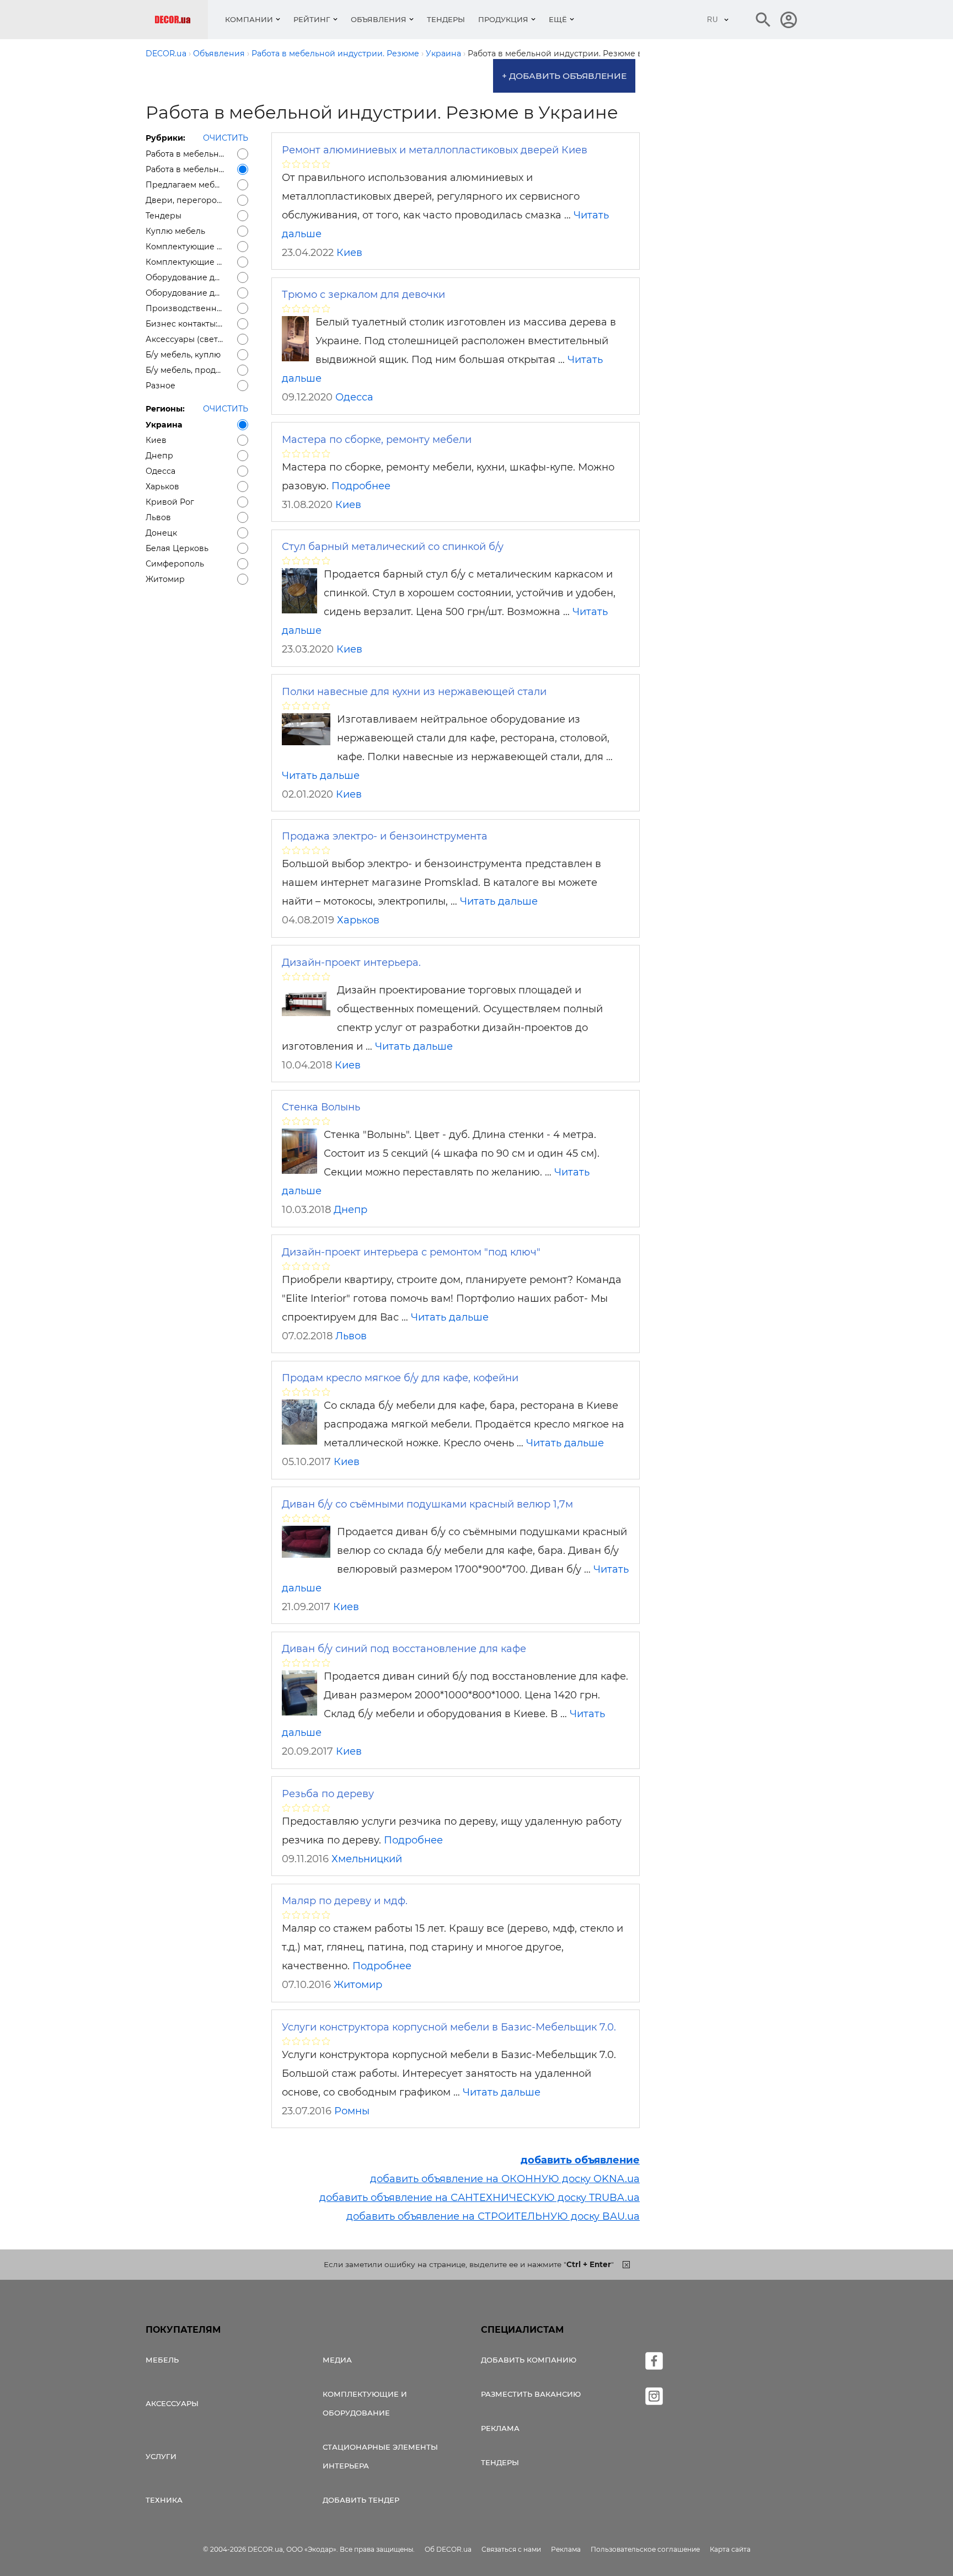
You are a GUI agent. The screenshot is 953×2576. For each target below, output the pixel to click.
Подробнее (361, 486)
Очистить (226, 138)
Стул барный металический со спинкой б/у (393, 547)
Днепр (350, 1210)
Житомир (358, 1985)
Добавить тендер (361, 2500)
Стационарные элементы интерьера (380, 2456)
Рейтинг (312, 19)
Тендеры (446, 19)
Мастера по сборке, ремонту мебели (377, 440)
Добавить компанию (529, 2360)
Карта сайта (730, 2549)
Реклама (500, 2428)
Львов (351, 1336)
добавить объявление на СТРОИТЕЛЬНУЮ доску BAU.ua (493, 2216)
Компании (249, 19)
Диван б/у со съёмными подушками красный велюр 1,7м (427, 1504)
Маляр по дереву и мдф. (345, 1901)
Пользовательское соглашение (645, 2549)
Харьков (358, 920)
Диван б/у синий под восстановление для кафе (404, 1649)
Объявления (379, 19)
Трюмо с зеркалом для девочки (363, 295)
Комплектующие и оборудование (365, 2403)
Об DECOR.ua (448, 2549)
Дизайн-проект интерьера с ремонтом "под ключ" (411, 1252)
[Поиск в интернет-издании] (763, 20)
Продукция (503, 19)
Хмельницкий (367, 1859)
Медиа (337, 2360)
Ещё (558, 19)
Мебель (162, 2360)
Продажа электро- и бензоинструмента (385, 836)
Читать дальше (321, 776)
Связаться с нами (511, 2549)
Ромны (352, 2111)
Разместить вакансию (531, 2394)
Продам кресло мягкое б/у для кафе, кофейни (400, 1378)
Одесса (354, 397)
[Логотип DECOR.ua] (181, 20)
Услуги (161, 2456)
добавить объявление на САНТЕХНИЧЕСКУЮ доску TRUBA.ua (480, 2198)
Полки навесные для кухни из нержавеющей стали (414, 692)
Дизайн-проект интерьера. (351, 963)
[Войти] (789, 20)
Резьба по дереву (328, 1794)
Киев (349, 253)
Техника (164, 2500)
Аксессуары (172, 2403)
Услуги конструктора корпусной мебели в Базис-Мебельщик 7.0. (449, 2027)
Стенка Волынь (321, 1107)
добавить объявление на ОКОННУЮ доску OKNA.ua (505, 2179)
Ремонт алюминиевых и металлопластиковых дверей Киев (435, 150)
